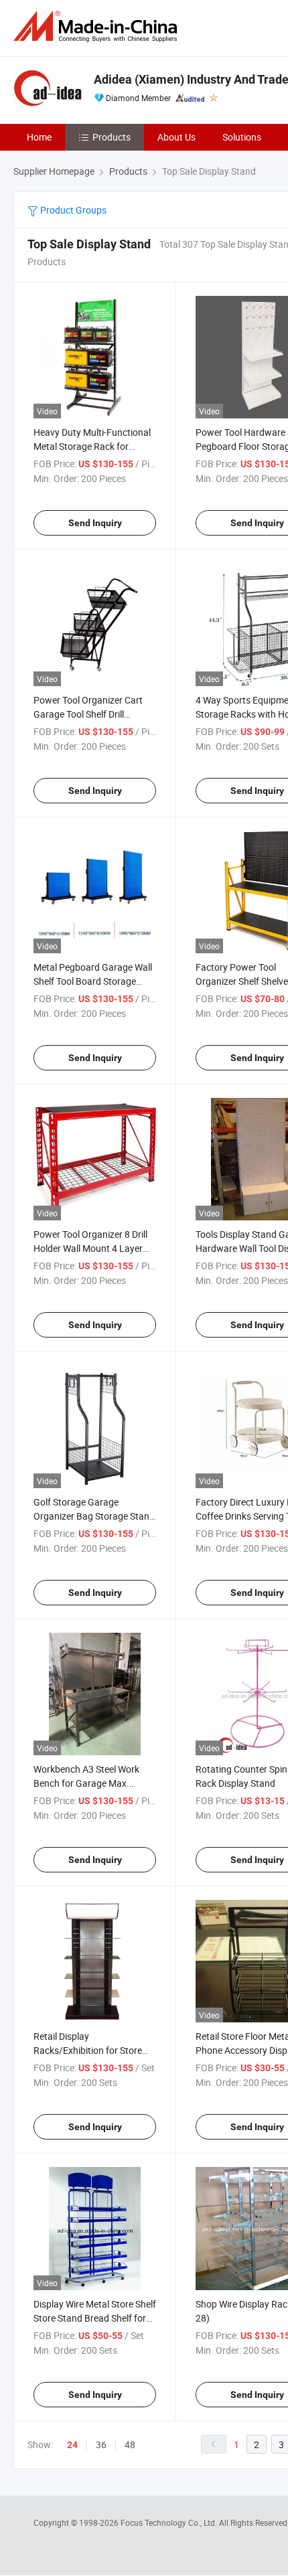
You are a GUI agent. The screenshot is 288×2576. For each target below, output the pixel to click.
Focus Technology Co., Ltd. (170, 2522)
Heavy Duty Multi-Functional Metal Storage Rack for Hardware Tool (92, 446)
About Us (176, 137)
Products (112, 137)
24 (72, 2445)
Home (39, 137)
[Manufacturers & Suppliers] (98, 26)
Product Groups (72, 210)
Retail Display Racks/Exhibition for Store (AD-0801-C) (88, 2050)
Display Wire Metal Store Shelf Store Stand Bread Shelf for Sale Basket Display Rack (95, 2318)
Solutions (242, 137)
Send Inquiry (95, 523)
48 (130, 2444)
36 (101, 2444)
